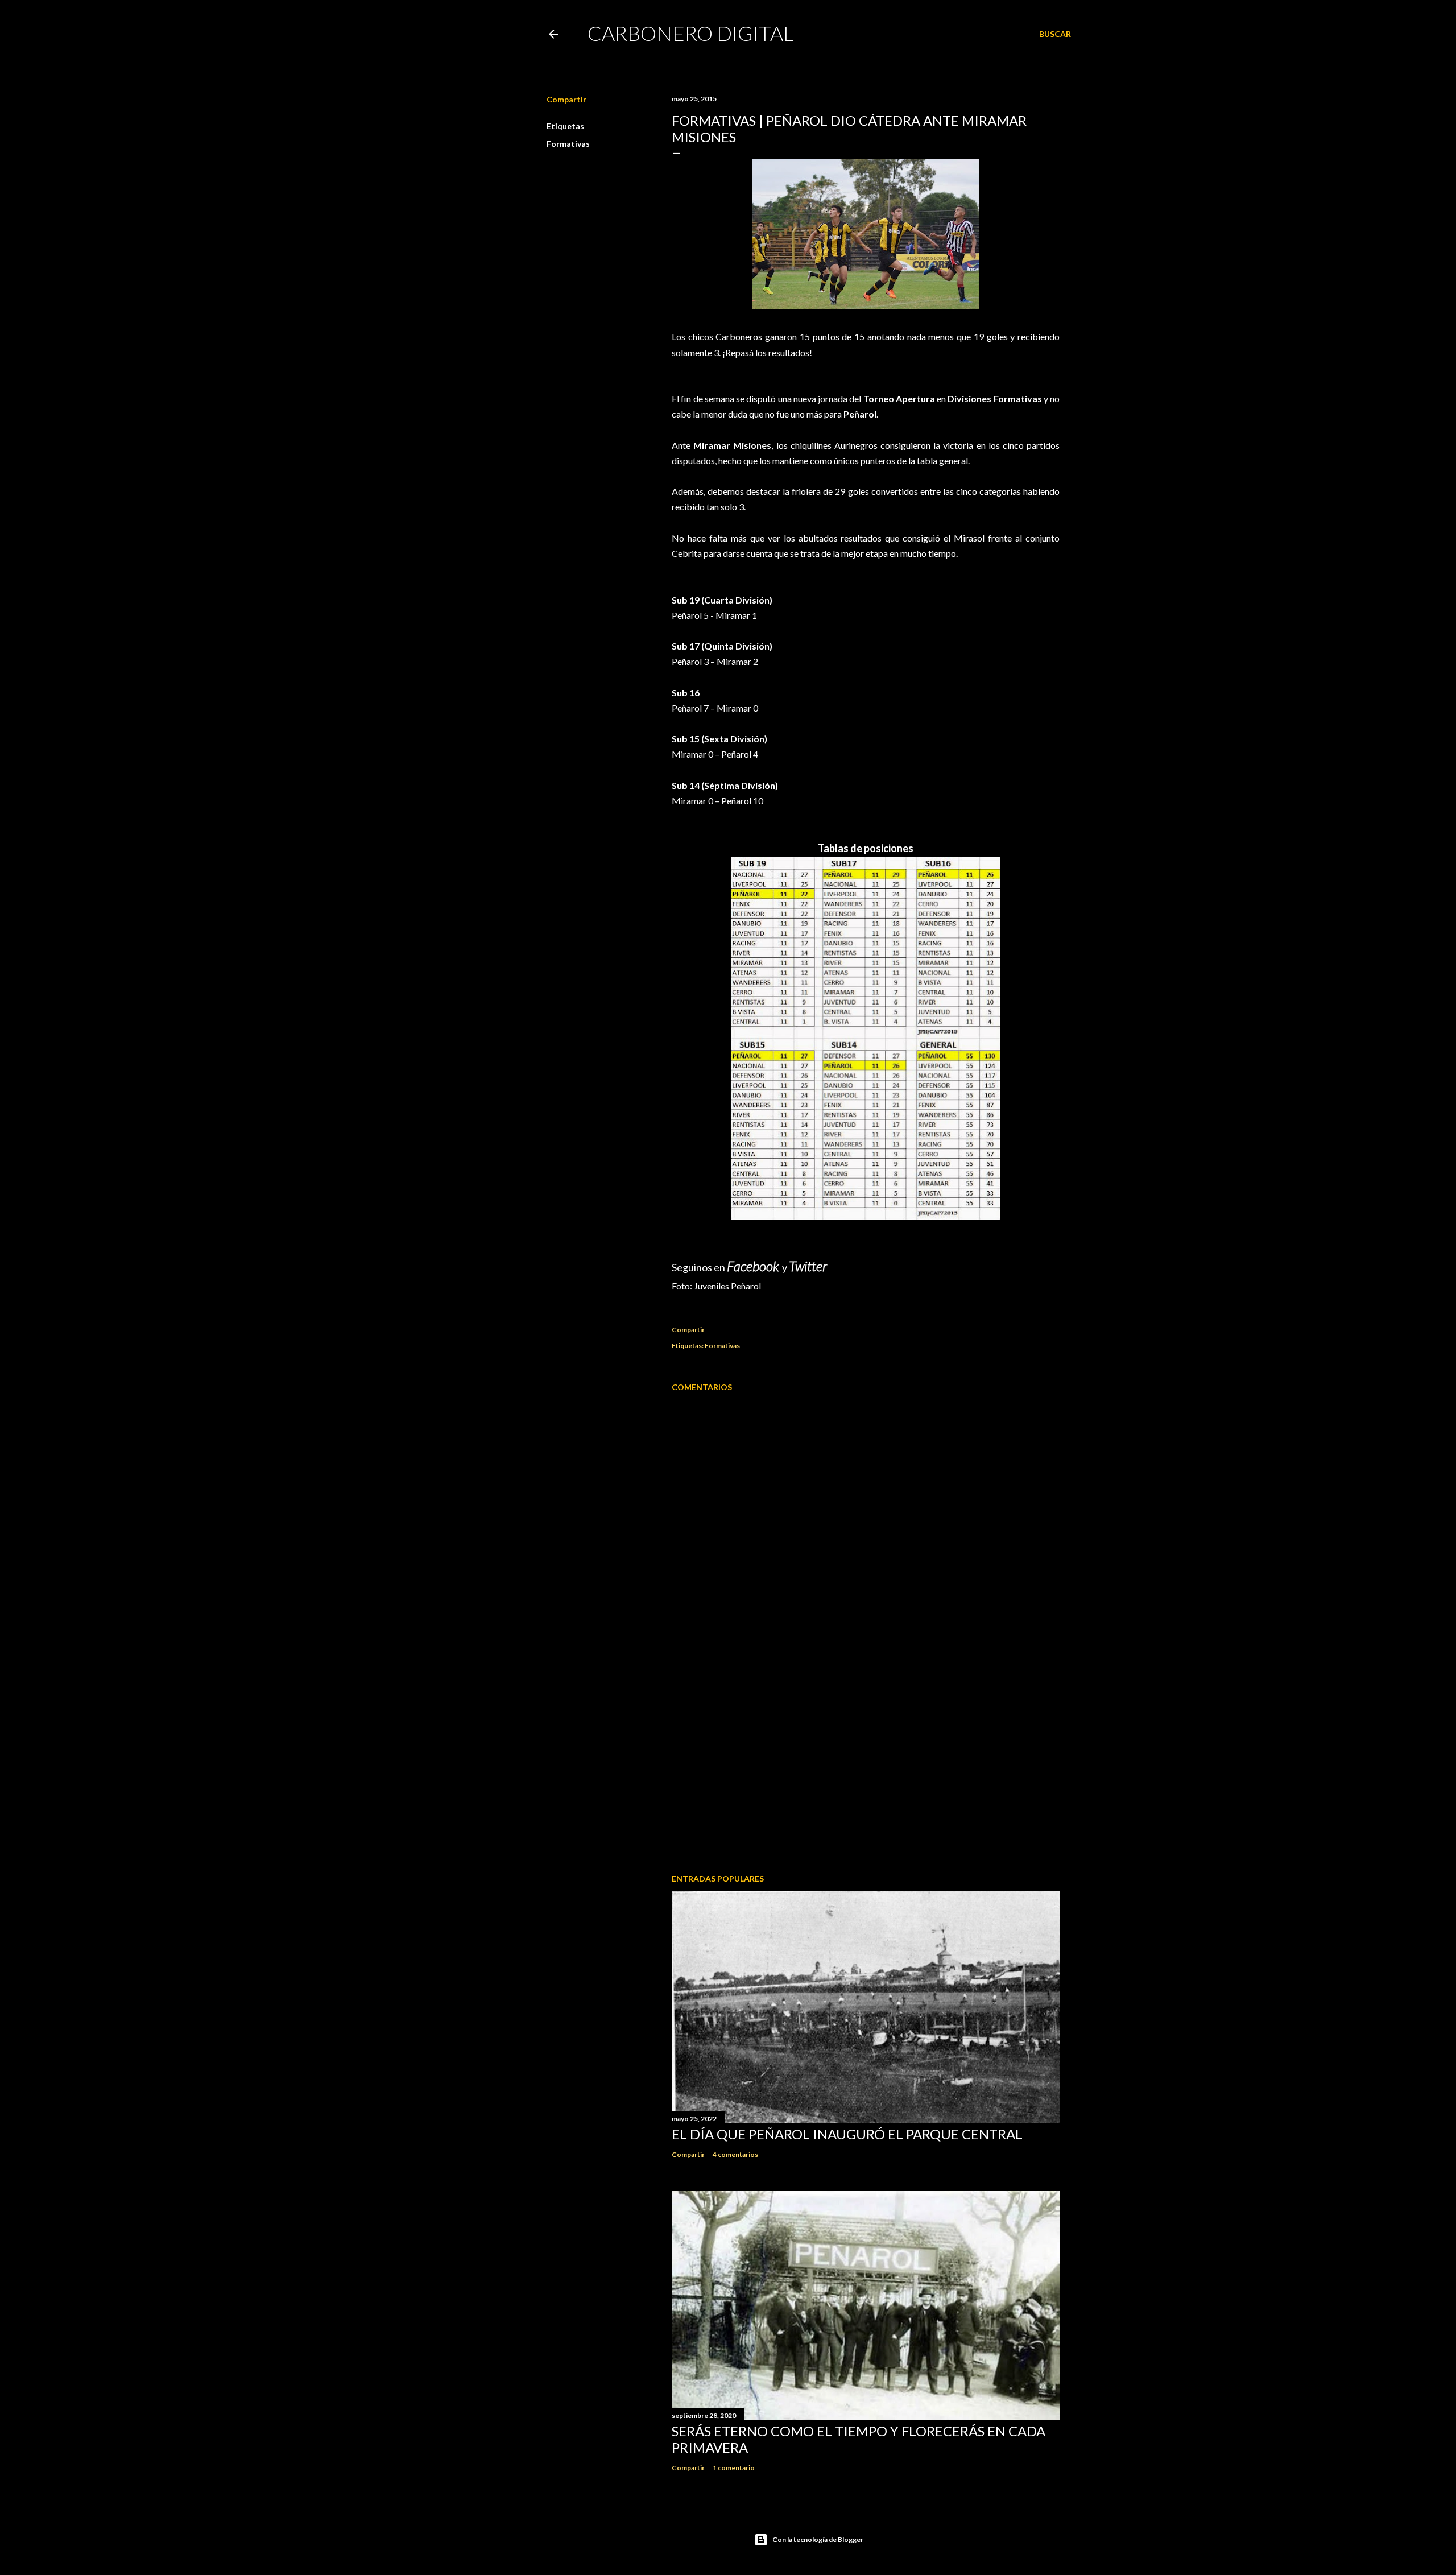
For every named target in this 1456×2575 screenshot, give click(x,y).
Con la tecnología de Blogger (818, 2539)
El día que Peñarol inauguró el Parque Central (847, 2134)
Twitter (808, 1266)
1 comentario (734, 2468)
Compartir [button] (566, 99)
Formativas (568, 144)
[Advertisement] (866, 1766)
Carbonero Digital (691, 33)
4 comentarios (735, 2154)
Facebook (754, 1266)
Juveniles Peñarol (727, 1286)
